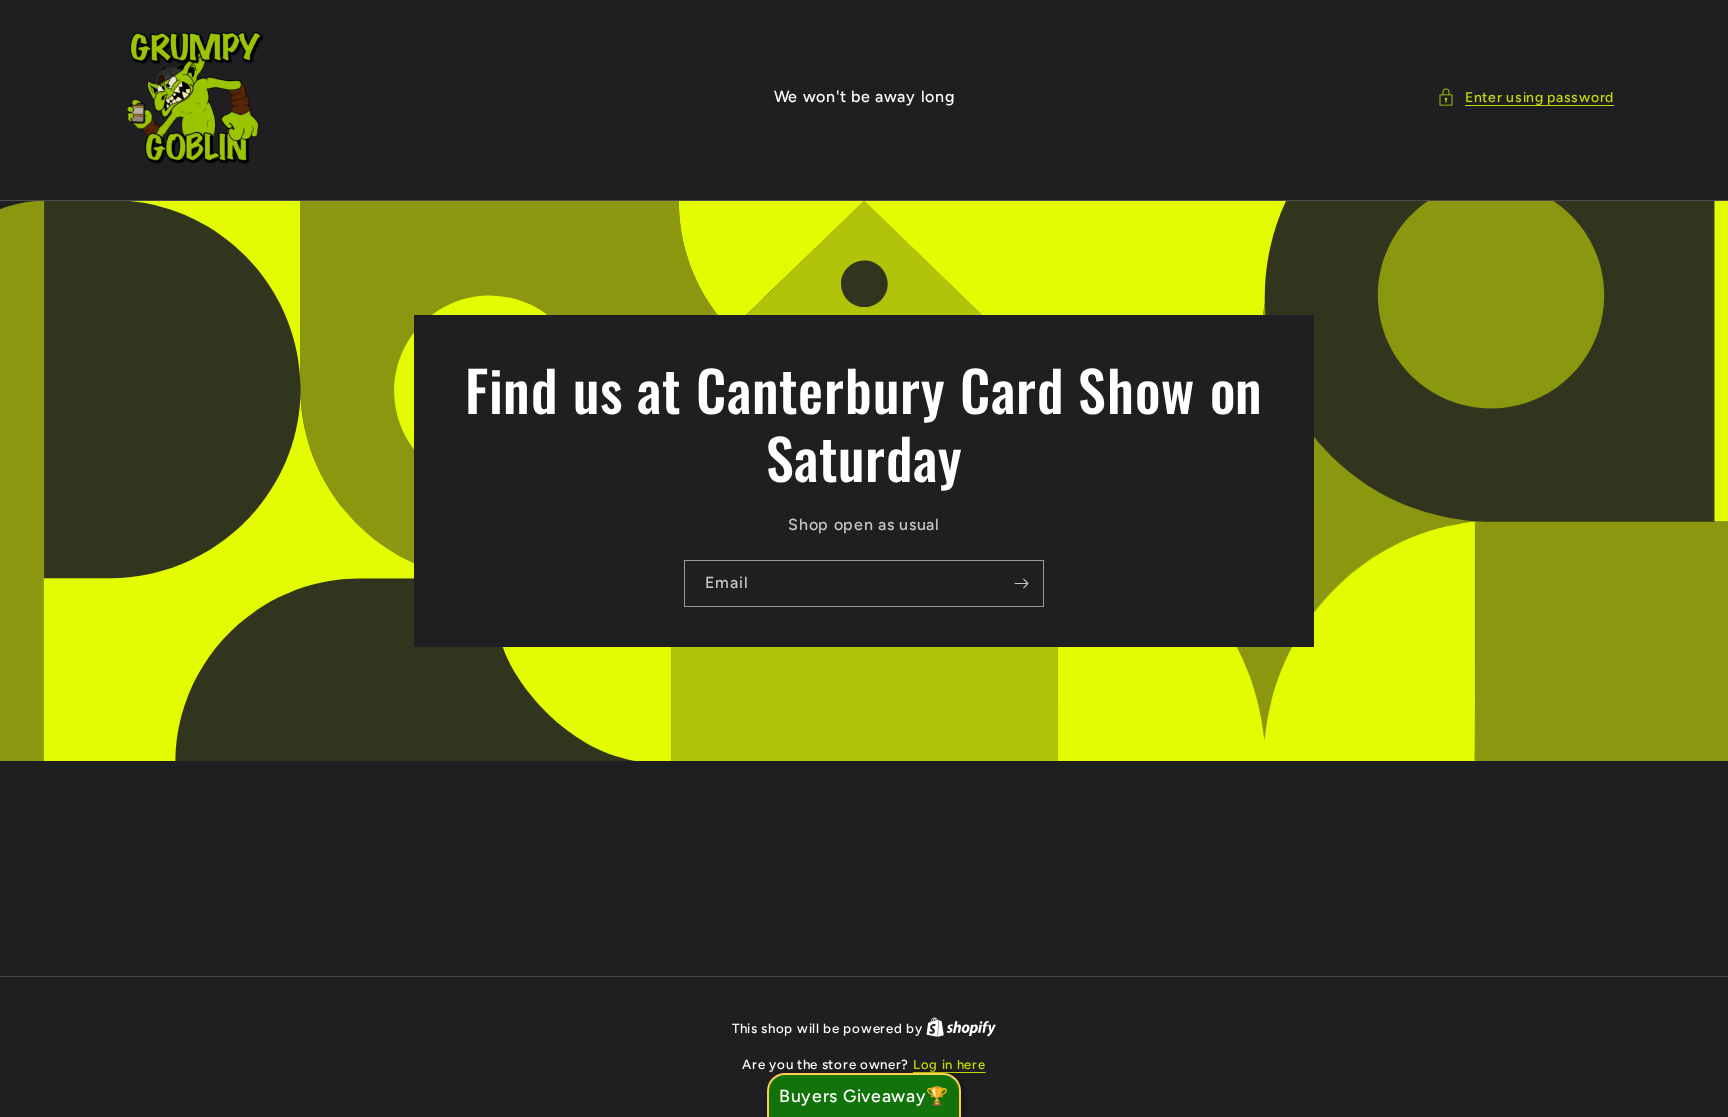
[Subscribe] (1021, 583)
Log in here (949, 1064)
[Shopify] (961, 1028)
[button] (1525, 97)
